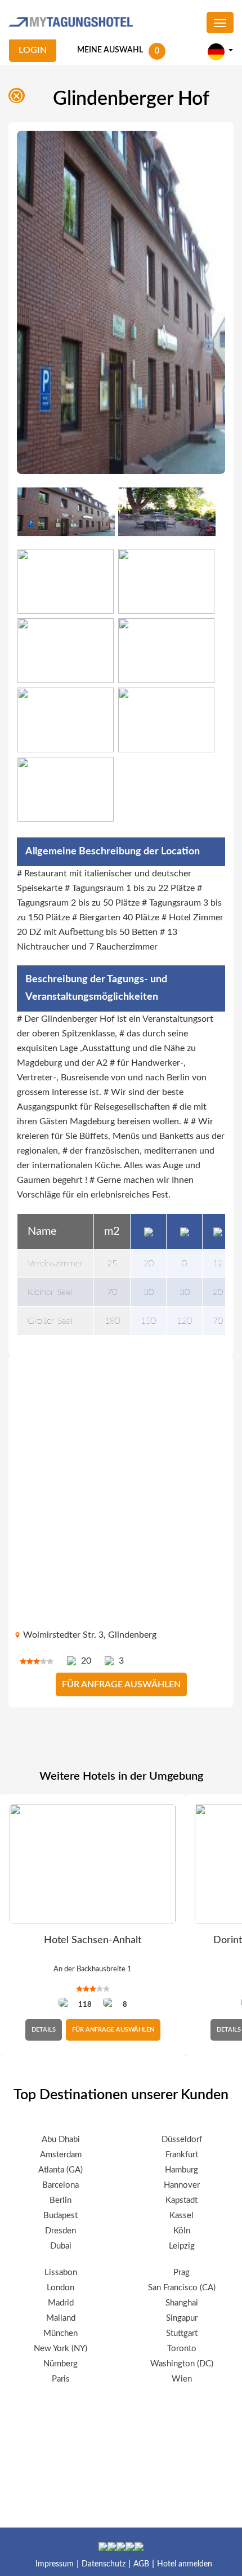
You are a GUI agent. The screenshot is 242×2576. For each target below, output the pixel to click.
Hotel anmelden (185, 2564)
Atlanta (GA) (60, 2170)
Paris (61, 2379)
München (60, 2333)
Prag (181, 2273)
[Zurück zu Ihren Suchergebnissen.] (19, 98)
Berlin (60, 2200)
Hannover (182, 2185)
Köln (182, 2231)
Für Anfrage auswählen (121, 1684)
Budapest (60, 2216)
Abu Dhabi (61, 2140)
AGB (141, 2564)
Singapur (182, 2318)
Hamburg (181, 2170)
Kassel (181, 2216)
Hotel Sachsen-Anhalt (93, 1940)
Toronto (182, 2349)
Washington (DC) (182, 2364)
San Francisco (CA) (182, 2288)
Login (33, 50)
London (60, 2288)
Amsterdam (61, 2155)
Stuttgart (182, 2333)
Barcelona (60, 2185)
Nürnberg (60, 2364)
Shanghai (182, 2303)
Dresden (60, 2231)
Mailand (61, 2318)
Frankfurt (182, 2155)
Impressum (55, 2564)
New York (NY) (60, 2349)
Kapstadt (181, 2200)
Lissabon (61, 2273)
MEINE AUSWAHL (110, 50)
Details (44, 2030)
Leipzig (182, 2246)
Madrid (61, 2303)
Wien (182, 2379)
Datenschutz (104, 2564)
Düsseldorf (182, 2140)
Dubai (61, 2246)
